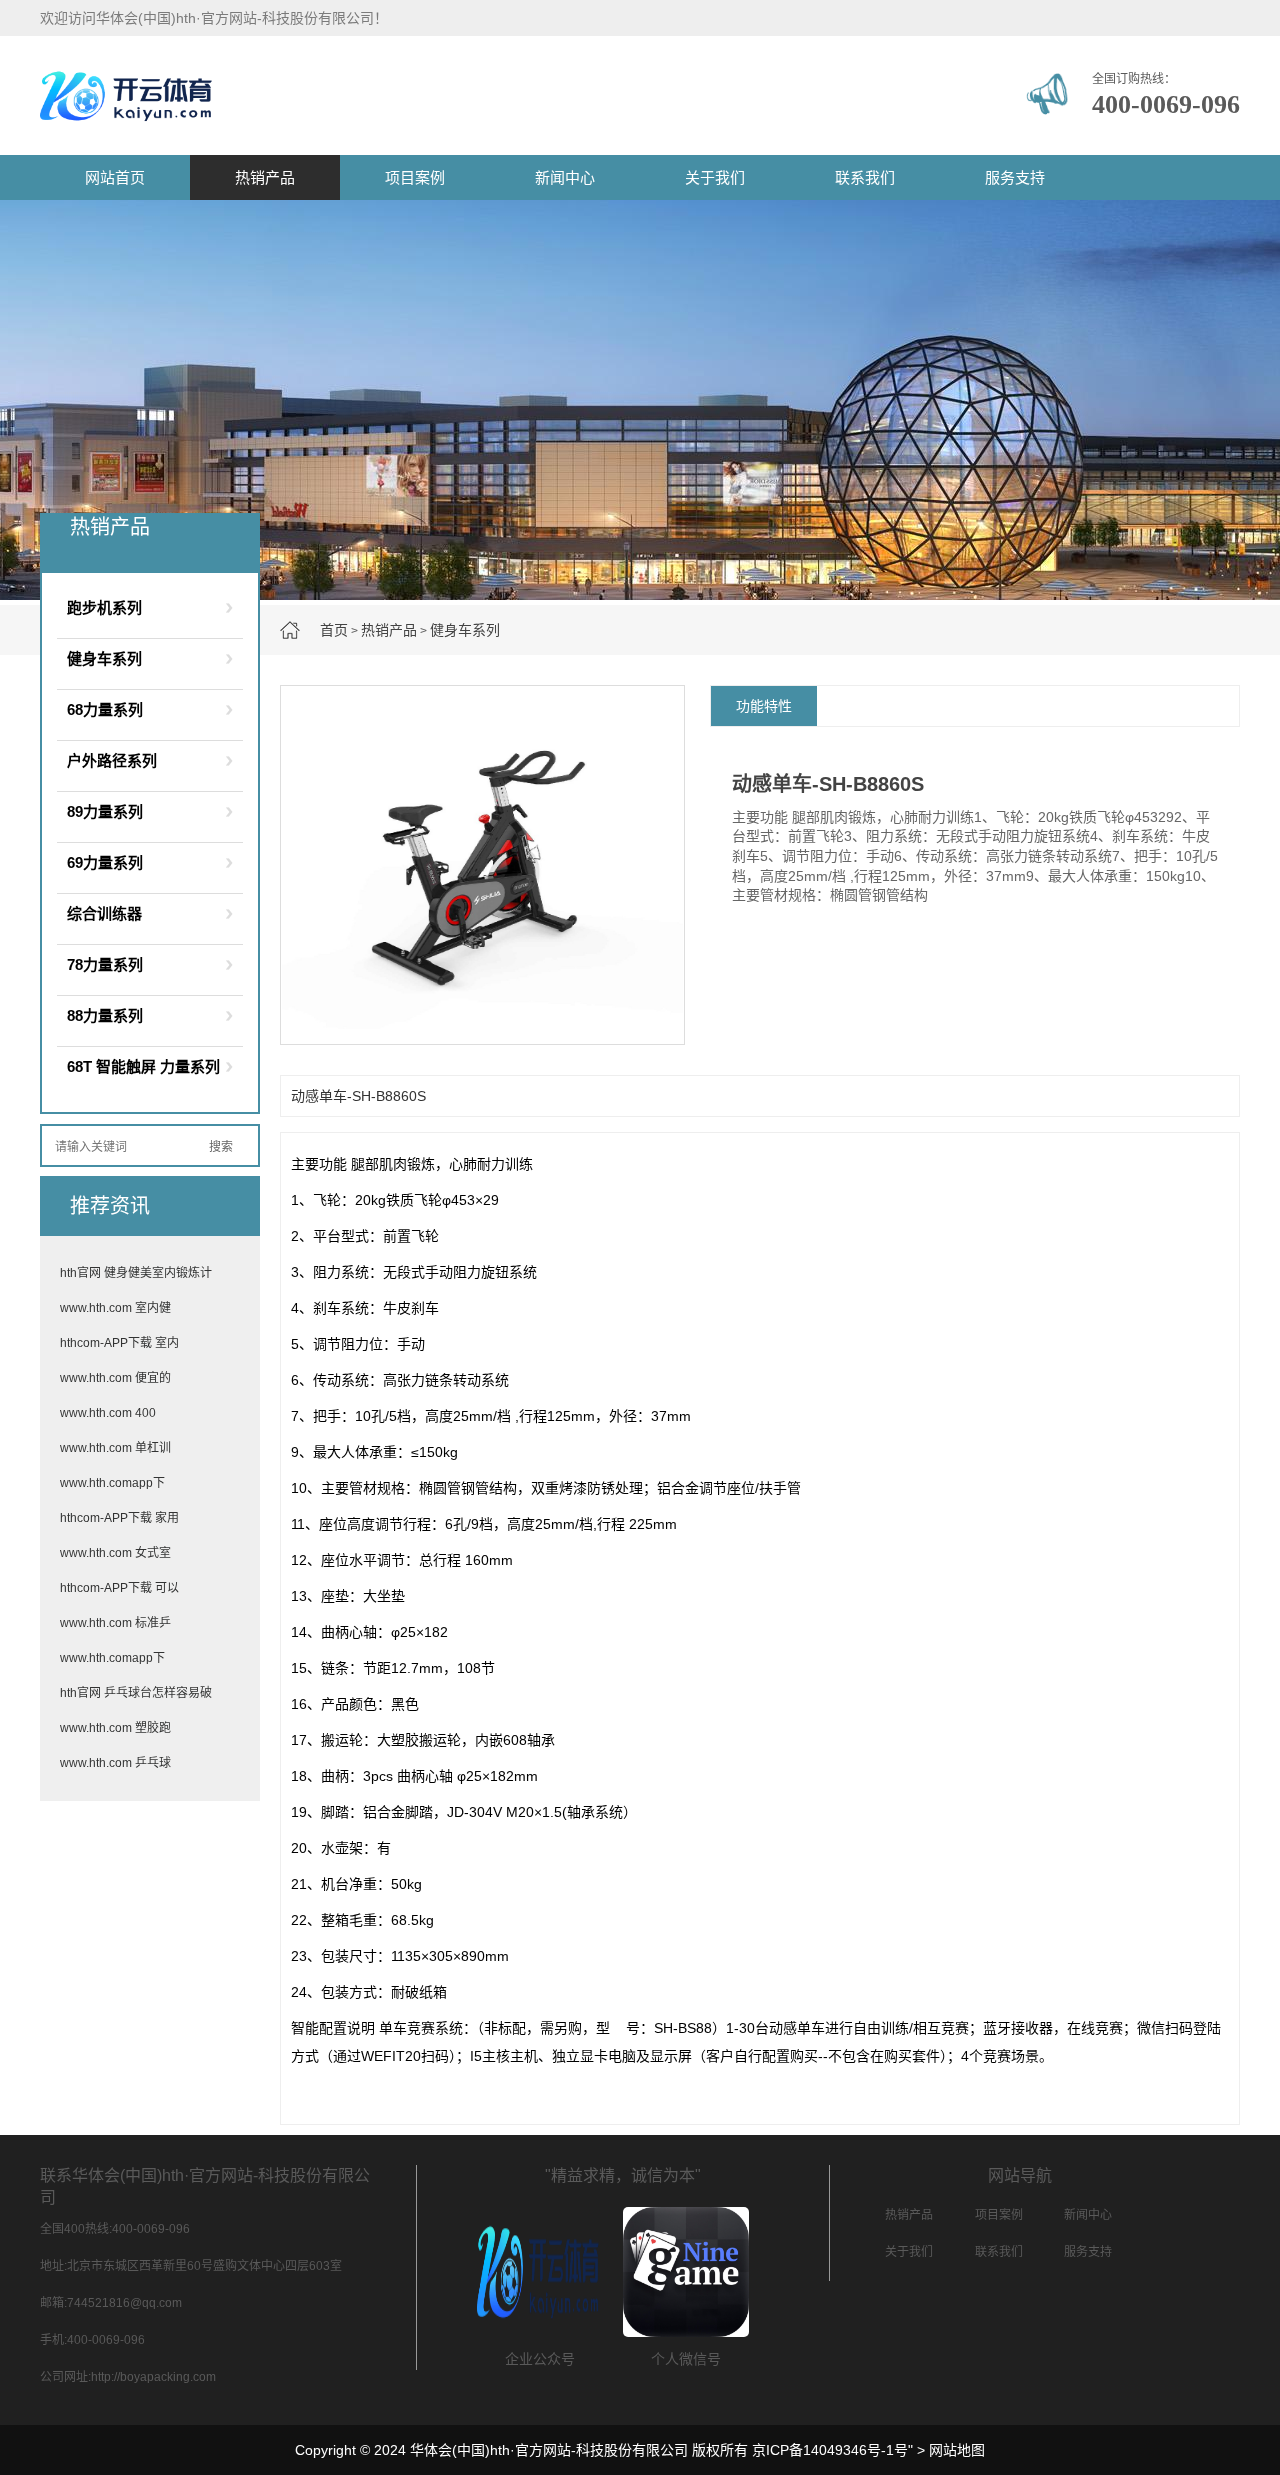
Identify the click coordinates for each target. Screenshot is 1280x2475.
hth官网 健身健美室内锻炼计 (136, 1273)
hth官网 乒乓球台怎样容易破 (136, 1693)
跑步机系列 (104, 607)
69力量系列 (105, 862)
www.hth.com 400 (108, 1413)
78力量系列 (105, 964)
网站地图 (957, 2450)
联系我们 (865, 177)
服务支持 (1015, 177)
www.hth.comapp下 (112, 1483)
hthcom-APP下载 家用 (119, 1518)
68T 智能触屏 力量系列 (143, 1066)
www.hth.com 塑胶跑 (115, 1728)
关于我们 (715, 177)
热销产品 (265, 177)
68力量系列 (105, 709)
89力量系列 (105, 811)
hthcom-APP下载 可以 (119, 1588)
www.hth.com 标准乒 (115, 1623)
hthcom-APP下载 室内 (119, 1343)
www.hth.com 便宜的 (115, 1378)
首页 (334, 630)
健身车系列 (465, 630)
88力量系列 (105, 1015)
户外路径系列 (112, 760)
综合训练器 (104, 913)
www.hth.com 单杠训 (115, 1448)
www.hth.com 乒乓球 (115, 1763)
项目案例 (415, 177)
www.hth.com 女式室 (115, 1553)
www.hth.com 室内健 (115, 1308)
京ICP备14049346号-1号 (830, 2450)
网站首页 (115, 177)
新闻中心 (565, 177)
